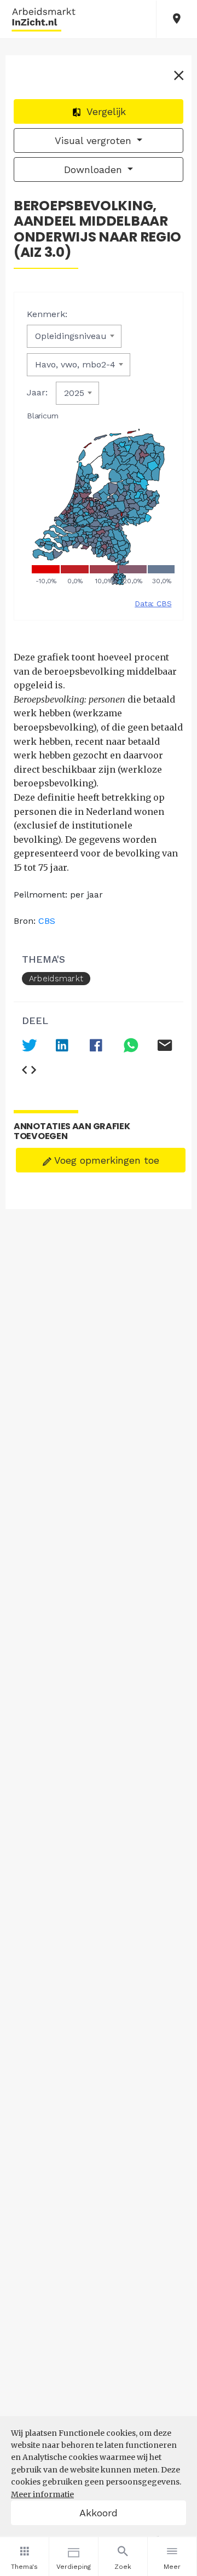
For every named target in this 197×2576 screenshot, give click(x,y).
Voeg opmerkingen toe (105, 1160)
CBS (47, 921)
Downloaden (95, 169)
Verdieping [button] (74, 2567)
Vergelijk (105, 111)
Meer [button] (172, 2567)
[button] (177, 19)
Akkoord (99, 2513)
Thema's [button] (24, 2567)
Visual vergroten (95, 140)
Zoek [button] (123, 2567)
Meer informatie (42, 2494)
